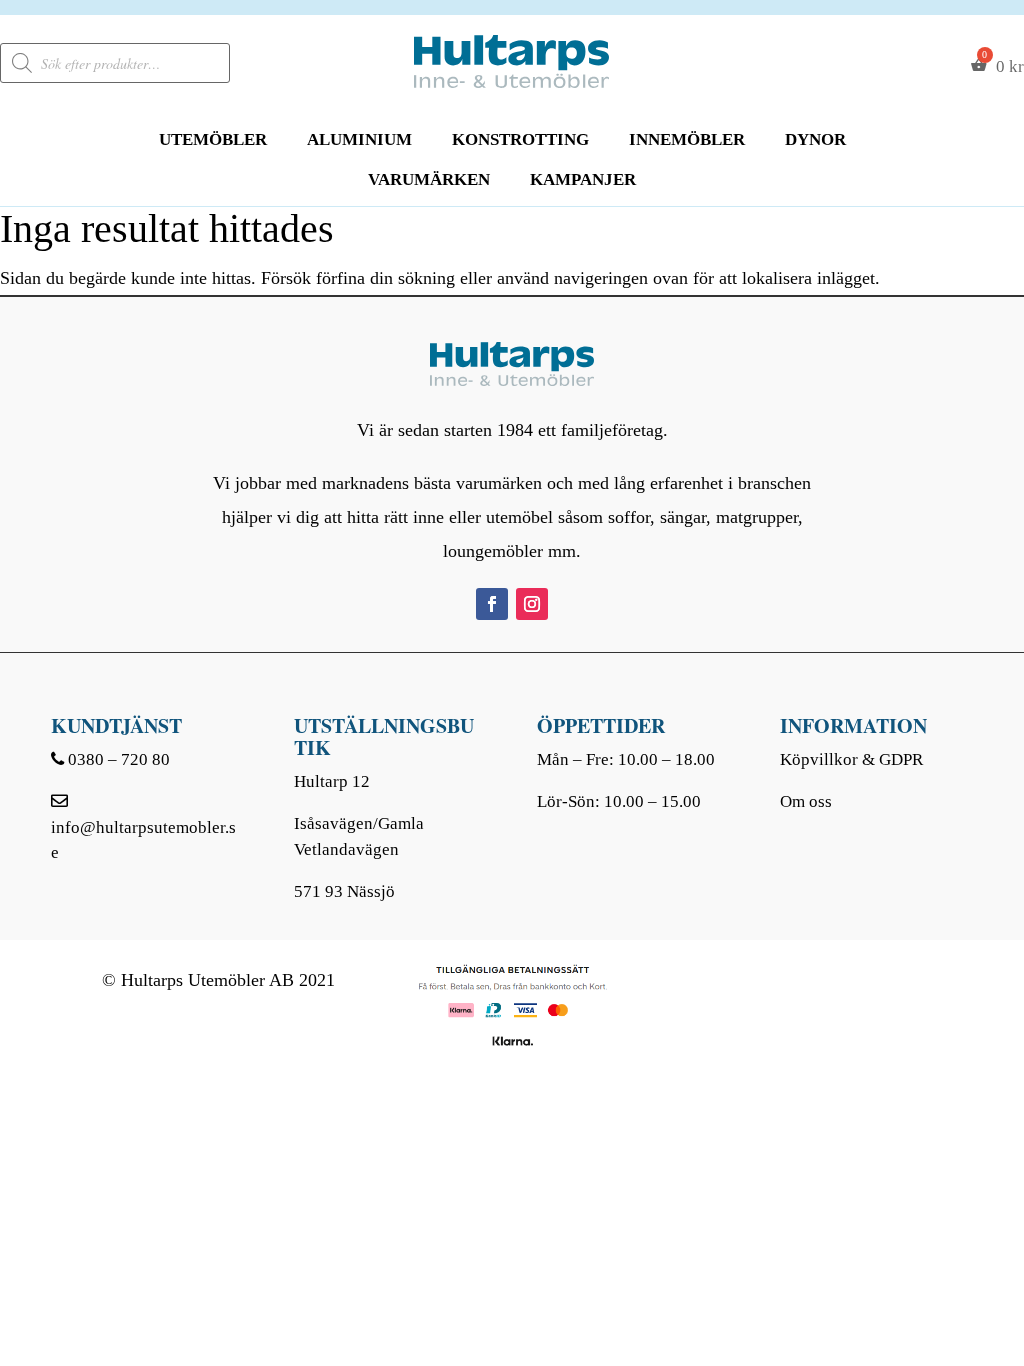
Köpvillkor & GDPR (851, 759)
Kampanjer (583, 179)
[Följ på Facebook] (492, 604)
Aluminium (359, 139)
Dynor (815, 139)
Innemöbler (687, 139)
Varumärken (429, 179)
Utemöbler (213, 139)
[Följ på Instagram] (532, 604)
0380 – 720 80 (119, 759)
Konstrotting (520, 139)
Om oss (806, 801)
